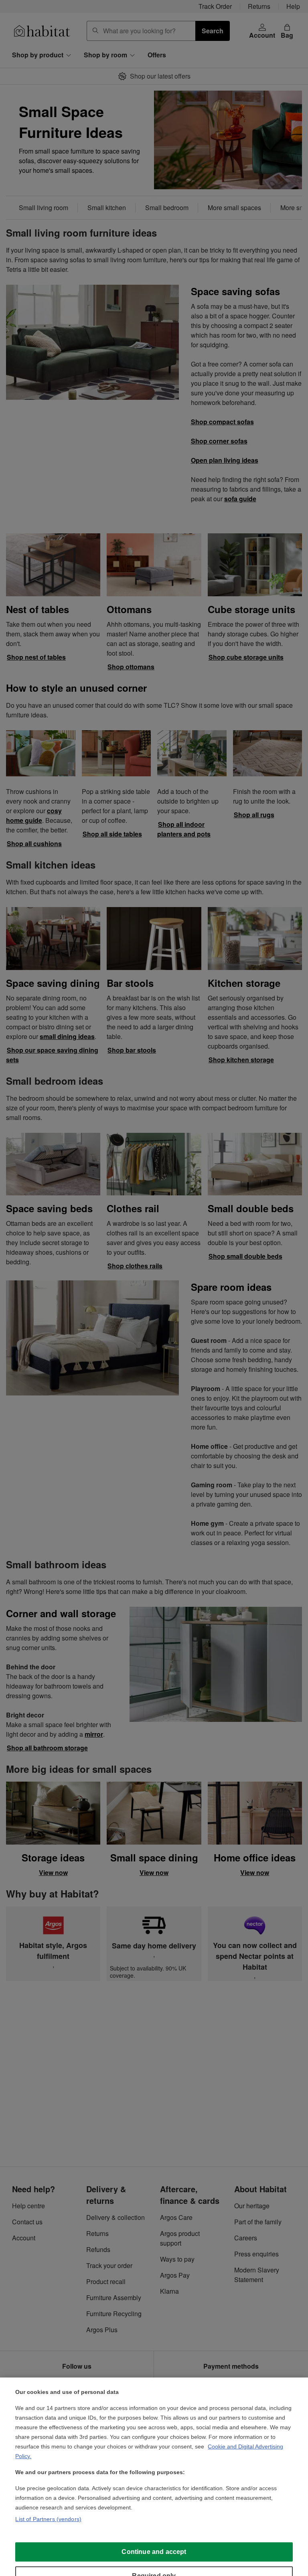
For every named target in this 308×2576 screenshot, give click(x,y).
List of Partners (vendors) (48, 2519)
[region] (154, 2477)
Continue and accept (154, 2552)
